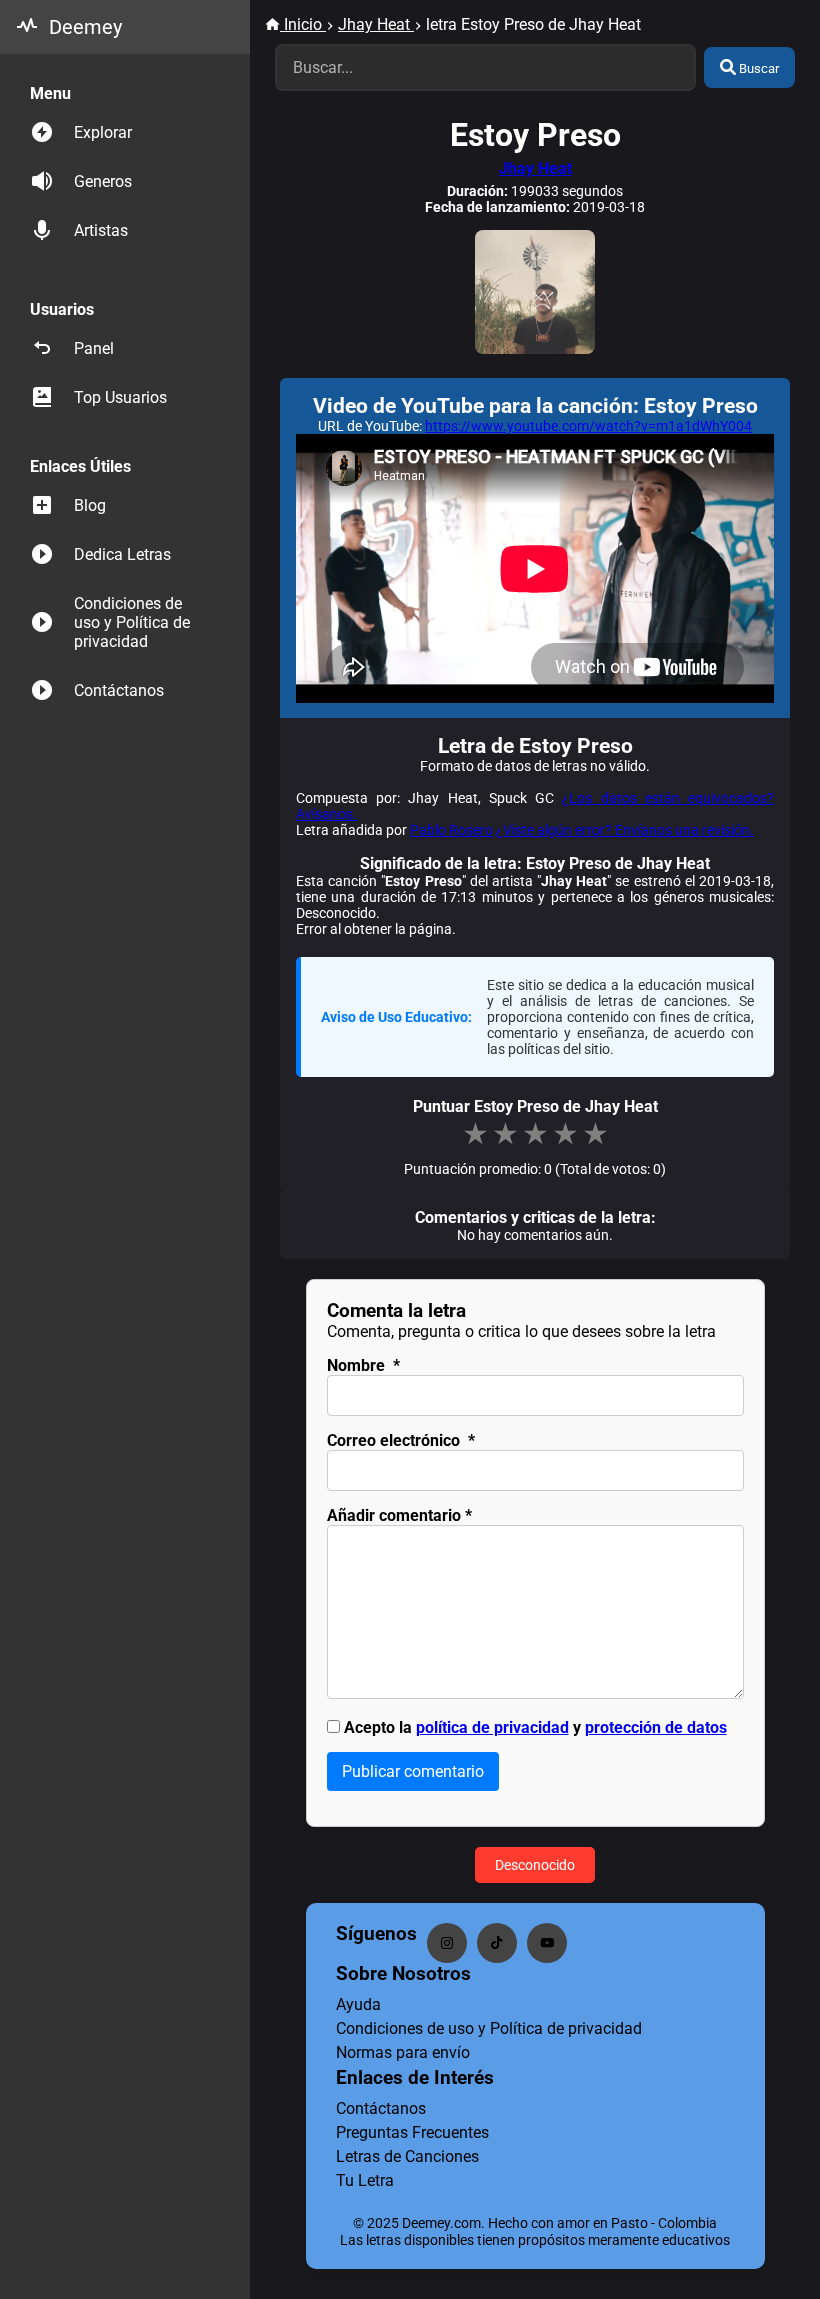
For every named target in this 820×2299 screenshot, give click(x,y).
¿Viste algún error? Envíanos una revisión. (625, 830)
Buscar (757, 68)
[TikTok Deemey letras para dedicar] (497, 1943)
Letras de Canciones (407, 2156)
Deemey (85, 27)
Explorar (103, 132)
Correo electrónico (401, 1440)
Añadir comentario (399, 1515)
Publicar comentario (413, 1771)
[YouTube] (547, 1943)
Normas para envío (403, 2052)
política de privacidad (492, 1727)
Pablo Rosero (451, 830)
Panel (94, 348)
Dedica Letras (122, 554)
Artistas (101, 230)
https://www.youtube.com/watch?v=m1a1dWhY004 (588, 426)
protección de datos (656, 1727)
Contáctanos (119, 690)
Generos (103, 181)
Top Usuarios (120, 397)
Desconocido (535, 1865)
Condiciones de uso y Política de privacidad (132, 622)
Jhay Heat (535, 168)
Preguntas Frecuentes (412, 2132)
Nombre (363, 1365)
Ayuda (358, 2004)
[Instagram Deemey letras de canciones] (447, 1943)
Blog (90, 505)
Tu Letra (365, 2180)
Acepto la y (535, 1727)
